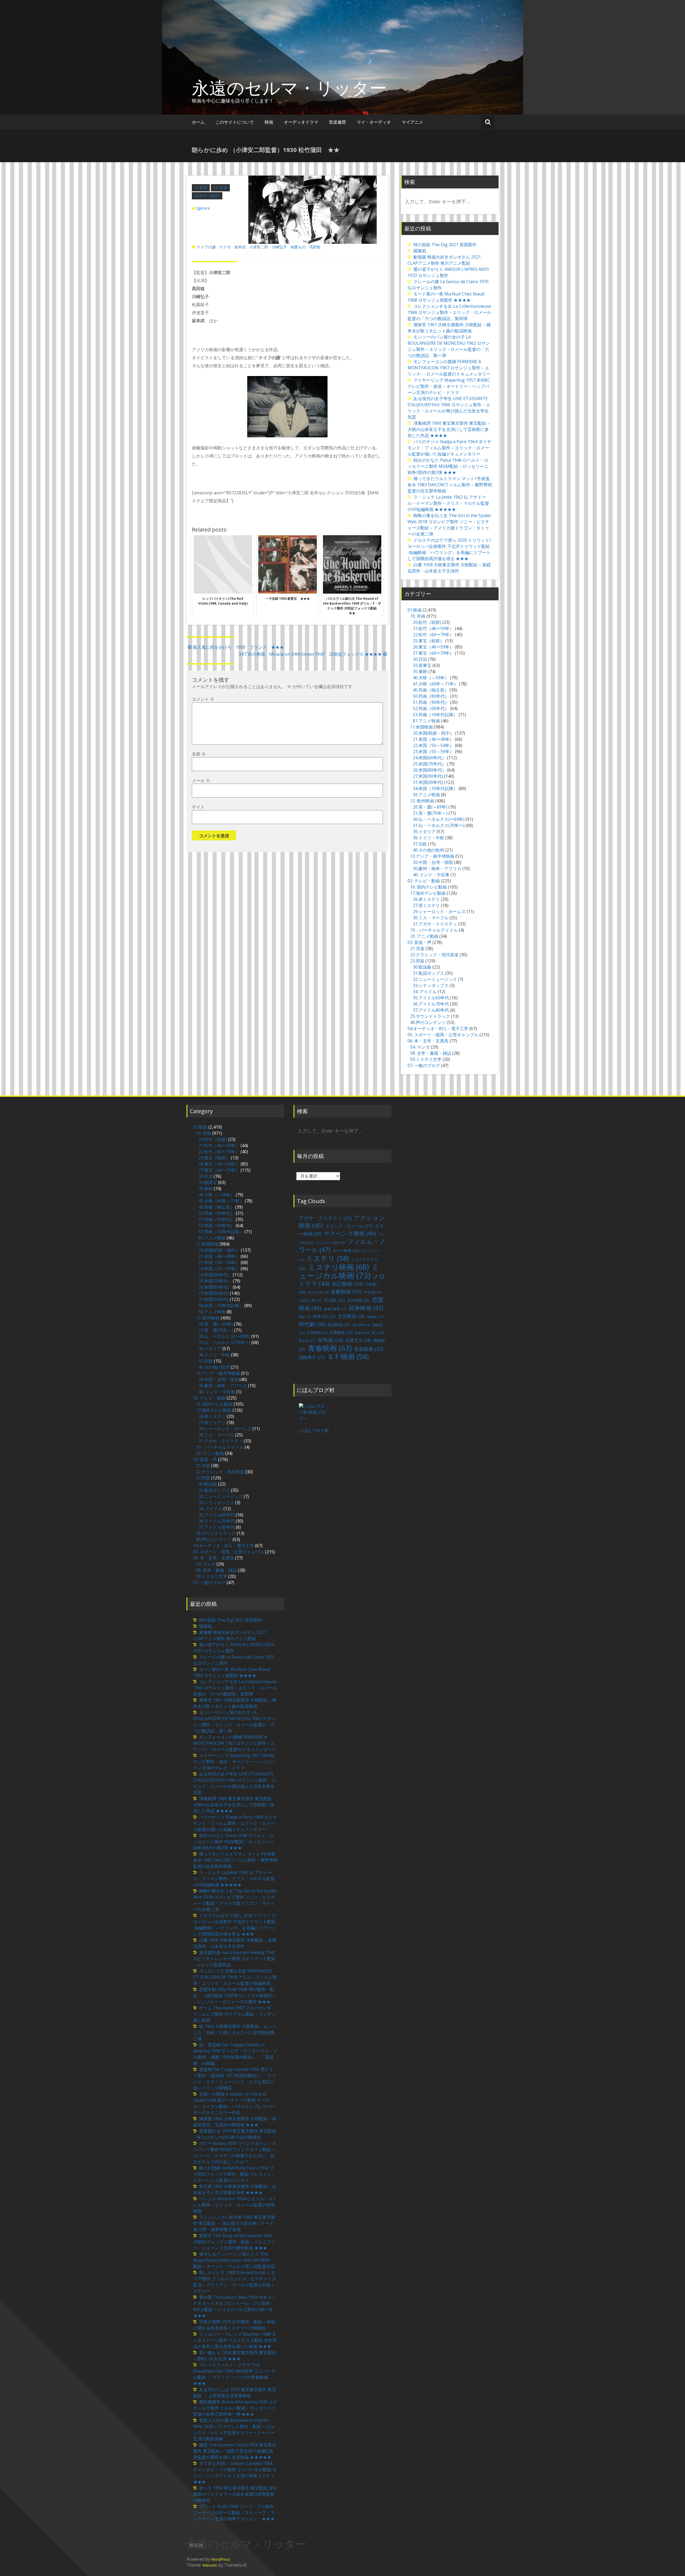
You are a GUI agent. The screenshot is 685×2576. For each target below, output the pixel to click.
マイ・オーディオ (374, 122)
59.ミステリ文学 (426, 1059)
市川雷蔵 (358, 1300)
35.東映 (420, 671)
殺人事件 (361, 1325)
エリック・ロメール (349, 1226)
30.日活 (420, 659)
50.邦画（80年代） (431, 696)
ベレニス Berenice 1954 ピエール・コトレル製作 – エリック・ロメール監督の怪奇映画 (235, 2205)
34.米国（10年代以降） (435, 788)
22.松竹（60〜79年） (433, 635)
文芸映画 (351, 1316)
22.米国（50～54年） (433, 745)
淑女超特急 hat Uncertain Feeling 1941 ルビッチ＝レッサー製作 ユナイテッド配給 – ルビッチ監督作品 (234, 1959)
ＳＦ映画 (348, 1356)
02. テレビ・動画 (424, 881)
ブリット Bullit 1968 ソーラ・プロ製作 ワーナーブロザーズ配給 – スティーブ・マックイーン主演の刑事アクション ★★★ (234, 2513)
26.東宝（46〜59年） (433, 647)
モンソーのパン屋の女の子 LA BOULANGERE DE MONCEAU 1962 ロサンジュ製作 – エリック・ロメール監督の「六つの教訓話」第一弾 (449, 346)
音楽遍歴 (337, 122)
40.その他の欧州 (429, 850)
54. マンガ (420, 1047)
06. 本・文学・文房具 (428, 1041)
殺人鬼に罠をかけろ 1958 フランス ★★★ (238, 647)
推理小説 (324, 1316)
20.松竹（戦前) (207, 196)
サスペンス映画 (350, 1233)
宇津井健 (372, 1292)
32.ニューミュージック (435, 979)
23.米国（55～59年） (433, 752)
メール (201, 780)
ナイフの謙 (206, 247)
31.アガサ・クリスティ (435, 924)
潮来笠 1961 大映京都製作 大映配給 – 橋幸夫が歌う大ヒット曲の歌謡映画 (449, 328)
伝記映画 (347, 1284)
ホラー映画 (346, 1251)
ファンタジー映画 (330, 1243)
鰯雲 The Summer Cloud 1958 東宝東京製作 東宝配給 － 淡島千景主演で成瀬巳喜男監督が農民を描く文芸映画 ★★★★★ (235, 2451)
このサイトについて (235, 122)
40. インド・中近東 (431, 875)
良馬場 (330, 1340)
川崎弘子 (279, 247)
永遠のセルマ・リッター (289, 88)
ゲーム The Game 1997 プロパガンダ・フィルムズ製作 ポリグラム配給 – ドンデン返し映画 (235, 2014)
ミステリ (328, 1258)
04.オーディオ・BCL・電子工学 (438, 1029)
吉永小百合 (318, 1292)
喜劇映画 (346, 1291)
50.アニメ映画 (426, 795)
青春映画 (330, 1348)
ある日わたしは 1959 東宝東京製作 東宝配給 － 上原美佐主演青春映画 (235, 2393)
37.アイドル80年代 (431, 1010)
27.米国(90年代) (428, 776)
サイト (198, 807)
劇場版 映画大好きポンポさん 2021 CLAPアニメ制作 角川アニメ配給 (444, 260)
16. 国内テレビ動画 (429, 887)
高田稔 (315, 247)
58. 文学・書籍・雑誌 (431, 1053)
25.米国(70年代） (429, 764)
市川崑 (334, 1300)
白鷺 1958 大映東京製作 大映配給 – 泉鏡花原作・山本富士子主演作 (449, 568)
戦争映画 (366, 1308)
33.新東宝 (422, 665)
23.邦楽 (417, 961)
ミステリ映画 (338, 1267)
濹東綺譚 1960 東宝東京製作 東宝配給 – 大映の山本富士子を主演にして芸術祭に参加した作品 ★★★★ (449, 429)
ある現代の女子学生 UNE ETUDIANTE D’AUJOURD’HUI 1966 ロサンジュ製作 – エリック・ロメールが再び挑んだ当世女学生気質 (449, 408)
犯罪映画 (317, 1333)
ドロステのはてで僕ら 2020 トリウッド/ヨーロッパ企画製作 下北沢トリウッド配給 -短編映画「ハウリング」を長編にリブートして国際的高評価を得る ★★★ (449, 549)
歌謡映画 (339, 1325)
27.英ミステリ (426, 905)
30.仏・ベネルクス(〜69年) (439, 819)
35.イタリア (424, 832)
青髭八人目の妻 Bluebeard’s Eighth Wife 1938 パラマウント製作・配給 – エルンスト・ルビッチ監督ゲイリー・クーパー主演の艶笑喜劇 (234, 2429)
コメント (203, 699)
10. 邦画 (220, 187)
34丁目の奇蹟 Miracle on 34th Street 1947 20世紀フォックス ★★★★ (310, 654)
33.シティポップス (431, 985)
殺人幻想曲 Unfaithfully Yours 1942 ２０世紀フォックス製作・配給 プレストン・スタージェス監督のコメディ (234, 2174)
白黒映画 (341, 1332)
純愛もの (298, 247)
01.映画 (201, 187)
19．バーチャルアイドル (434, 930)
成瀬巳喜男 (335, 1309)
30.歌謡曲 (422, 967)
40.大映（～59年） (431, 678)
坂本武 (240, 247)
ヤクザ (225, 247)
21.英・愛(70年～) (430, 813)
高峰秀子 (312, 1357)
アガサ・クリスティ (325, 1218)
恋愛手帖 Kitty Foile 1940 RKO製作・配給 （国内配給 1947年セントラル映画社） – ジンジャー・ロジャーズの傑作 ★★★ (235, 1995)
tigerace (203, 208)
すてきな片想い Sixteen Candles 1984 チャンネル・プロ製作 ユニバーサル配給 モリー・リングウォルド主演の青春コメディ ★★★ (236, 2473)
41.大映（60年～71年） (435, 684)
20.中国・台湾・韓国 (433, 862)
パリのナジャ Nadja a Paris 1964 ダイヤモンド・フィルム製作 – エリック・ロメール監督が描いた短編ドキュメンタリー (449, 448)
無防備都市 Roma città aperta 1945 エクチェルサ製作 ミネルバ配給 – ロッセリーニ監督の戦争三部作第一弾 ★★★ (235, 2408)
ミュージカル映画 (339, 1271)
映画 (269, 122)
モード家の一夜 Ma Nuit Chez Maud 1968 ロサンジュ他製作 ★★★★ (446, 297)
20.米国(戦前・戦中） (433, 733)
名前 (199, 754)
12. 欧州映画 (422, 801)
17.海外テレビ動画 (428, 893)
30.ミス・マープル (431, 918)
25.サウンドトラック (430, 1016)
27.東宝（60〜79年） (433, 653)
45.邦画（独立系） (431, 690)
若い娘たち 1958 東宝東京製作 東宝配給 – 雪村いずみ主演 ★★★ (235, 2356)
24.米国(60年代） (429, 758)
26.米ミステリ (426, 899)
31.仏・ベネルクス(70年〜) (439, 825)
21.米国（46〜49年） (433, 739)
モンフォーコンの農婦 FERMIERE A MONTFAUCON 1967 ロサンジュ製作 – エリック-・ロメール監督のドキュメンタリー (449, 368)
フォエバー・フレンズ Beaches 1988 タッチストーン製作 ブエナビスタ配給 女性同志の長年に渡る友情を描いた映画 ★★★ (235, 2340)
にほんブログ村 (314, 1431)
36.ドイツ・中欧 (429, 838)
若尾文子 (358, 1340)
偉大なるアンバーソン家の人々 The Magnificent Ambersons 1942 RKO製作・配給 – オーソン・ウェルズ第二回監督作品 (234, 2260)
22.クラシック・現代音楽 (434, 955)
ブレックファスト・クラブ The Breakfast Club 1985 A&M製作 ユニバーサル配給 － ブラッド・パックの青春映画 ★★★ (234, 2374)
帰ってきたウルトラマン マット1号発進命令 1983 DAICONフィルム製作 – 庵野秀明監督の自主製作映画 (450, 485)
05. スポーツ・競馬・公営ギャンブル (443, 1035)
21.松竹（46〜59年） (433, 628)
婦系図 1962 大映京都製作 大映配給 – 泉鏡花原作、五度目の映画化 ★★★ (235, 2122)
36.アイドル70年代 (431, 1004)
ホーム (198, 122)
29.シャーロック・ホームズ (439, 912)
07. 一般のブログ (424, 1065)
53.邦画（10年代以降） (435, 715)
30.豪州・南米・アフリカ (437, 868)
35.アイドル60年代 (431, 998)
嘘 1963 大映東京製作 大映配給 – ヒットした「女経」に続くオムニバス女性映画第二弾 (235, 2032)
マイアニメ (412, 122)
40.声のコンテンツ (428, 1022)
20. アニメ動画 (424, 936)
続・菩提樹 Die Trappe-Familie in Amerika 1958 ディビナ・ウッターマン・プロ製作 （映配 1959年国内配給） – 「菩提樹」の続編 (235, 2054)
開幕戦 (420, 251)
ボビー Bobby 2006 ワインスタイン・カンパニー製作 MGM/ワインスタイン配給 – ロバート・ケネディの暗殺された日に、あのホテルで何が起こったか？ (235, 2152)
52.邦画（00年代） (431, 708)
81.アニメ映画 (426, 721)
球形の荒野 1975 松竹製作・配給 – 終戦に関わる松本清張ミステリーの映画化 (234, 2325)
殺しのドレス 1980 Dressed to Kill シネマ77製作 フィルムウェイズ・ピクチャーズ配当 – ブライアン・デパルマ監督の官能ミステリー (235, 2282)
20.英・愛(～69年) (430, 807)
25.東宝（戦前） (429, 641)
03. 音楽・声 (419, 942)
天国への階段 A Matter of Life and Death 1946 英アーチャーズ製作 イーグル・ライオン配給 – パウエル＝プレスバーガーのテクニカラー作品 (234, 2103)
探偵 (305, 1317)
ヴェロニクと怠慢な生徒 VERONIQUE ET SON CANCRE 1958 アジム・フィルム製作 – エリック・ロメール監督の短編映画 (235, 1977)
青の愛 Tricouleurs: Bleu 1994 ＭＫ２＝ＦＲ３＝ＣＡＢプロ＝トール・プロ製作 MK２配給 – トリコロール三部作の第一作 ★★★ (235, 2306)
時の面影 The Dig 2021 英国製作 (445, 245)
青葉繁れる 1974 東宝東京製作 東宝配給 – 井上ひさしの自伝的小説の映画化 (235, 2134)
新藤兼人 (376, 1317)
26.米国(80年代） (429, 770)
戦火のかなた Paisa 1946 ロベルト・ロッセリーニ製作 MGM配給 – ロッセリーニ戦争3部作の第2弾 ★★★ (448, 466)
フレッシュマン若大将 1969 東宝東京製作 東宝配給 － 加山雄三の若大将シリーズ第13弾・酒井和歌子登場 (234, 2223)
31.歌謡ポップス (429, 973)
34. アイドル (425, 992)
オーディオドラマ (301, 122)
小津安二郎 (259, 247)
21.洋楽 (417, 949)
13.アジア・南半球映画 (432, 856)
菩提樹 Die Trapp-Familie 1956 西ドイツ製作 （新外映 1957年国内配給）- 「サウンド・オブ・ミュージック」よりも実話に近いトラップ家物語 (235, 2079)
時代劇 (312, 1324)
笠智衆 (362, 1333)
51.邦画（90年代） (431, 702)
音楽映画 (368, 1349)
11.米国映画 (422, 727)
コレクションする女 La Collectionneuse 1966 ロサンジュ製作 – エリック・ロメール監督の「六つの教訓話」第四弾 (449, 312)
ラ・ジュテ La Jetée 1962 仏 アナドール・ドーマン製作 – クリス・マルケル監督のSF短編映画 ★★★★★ (448, 503)
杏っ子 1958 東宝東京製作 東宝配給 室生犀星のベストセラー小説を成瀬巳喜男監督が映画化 (235, 2494)
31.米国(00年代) (428, 782)
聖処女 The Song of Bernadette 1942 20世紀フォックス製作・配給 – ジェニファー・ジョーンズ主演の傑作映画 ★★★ (234, 2242)
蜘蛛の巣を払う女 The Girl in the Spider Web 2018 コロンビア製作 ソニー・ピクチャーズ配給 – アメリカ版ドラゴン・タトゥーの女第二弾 (449, 525)
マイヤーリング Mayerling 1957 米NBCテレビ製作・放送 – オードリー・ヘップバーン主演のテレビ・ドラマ (449, 386)
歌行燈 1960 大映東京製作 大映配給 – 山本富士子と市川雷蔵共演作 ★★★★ (235, 2189)
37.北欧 (420, 844)
